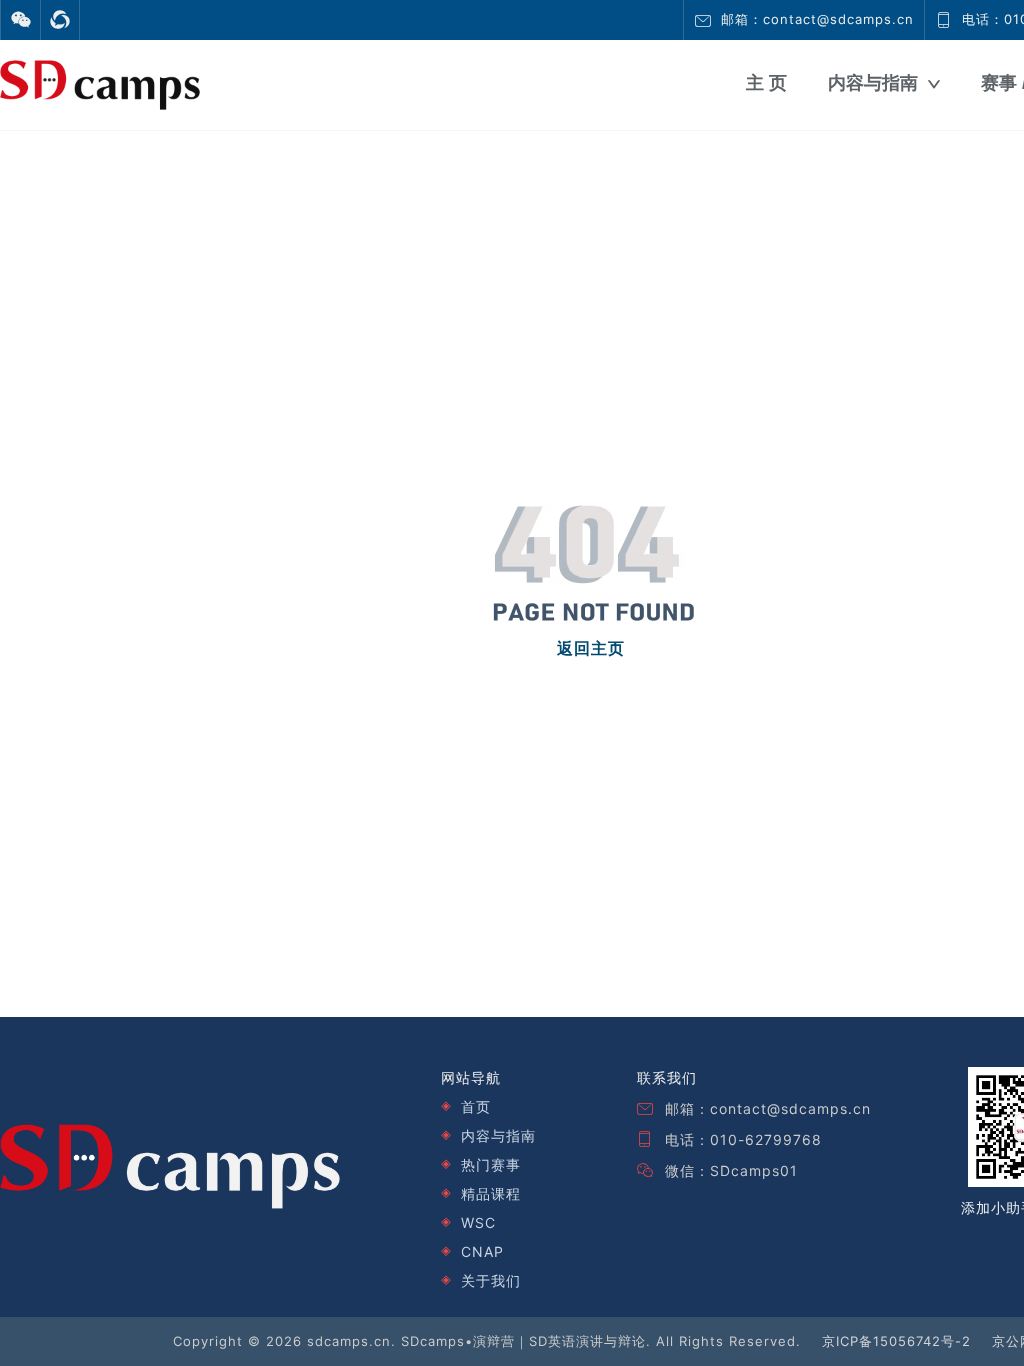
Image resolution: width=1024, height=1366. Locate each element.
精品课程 (491, 1193)
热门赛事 (491, 1164)
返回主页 (591, 648)
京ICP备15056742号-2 (896, 1341)
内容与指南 (873, 83)
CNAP (482, 1251)
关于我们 (491, 1280)
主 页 (766, 83)
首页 (476, 1106)
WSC (478, 1222)
